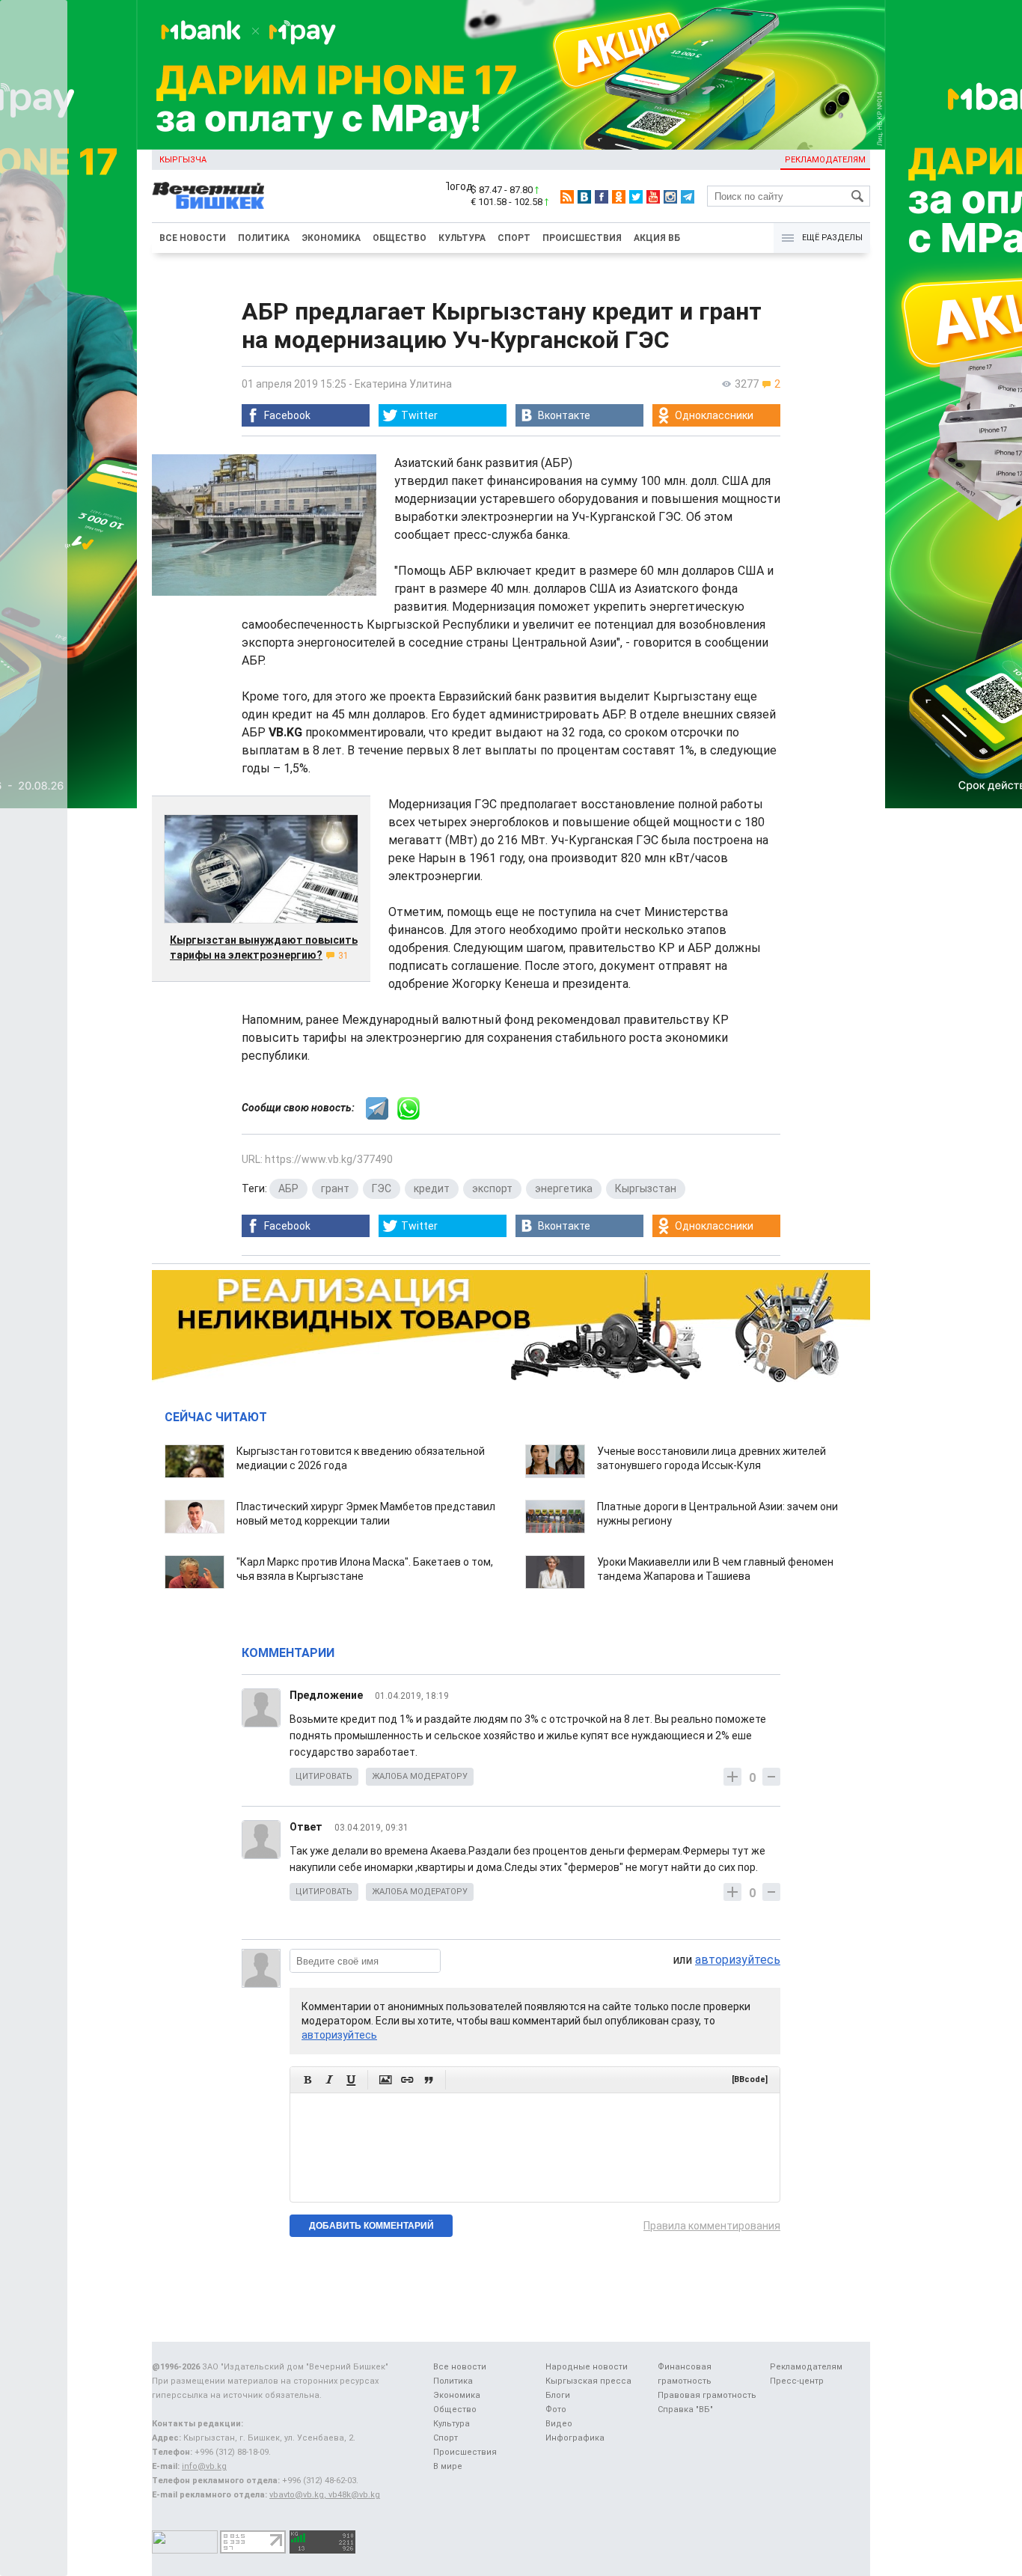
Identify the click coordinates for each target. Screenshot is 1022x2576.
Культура (462, 238)
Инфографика (575, 2438)
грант (335, 1188)
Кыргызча (183, 160)
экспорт (492, 1188)
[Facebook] (602, 197)
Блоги (558, 2395)
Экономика (331, 238)
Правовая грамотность (707, 2395)
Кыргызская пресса (588, 2381)
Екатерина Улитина (403, 384)
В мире (448, 2466)
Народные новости (587, 2367)
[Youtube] (653, 197)
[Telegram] (688, 197)
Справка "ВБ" (685, 2409)
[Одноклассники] (619, 197)
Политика (264, 238)
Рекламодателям (825, 160)
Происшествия (582, 238)
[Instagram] (670, 197)
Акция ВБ (657, 238)
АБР (288, 1188)
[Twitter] (636, 197)
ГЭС (382, 1188)
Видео (559, 2424)
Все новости (193, 238)
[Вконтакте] (584, 197)
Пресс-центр (797, 2381)
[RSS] (567, 197)
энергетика (564, 1188)
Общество (400, 238)
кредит (432, 1188)
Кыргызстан (646, 1188)
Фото (556, 2409)
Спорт (514, 238)
